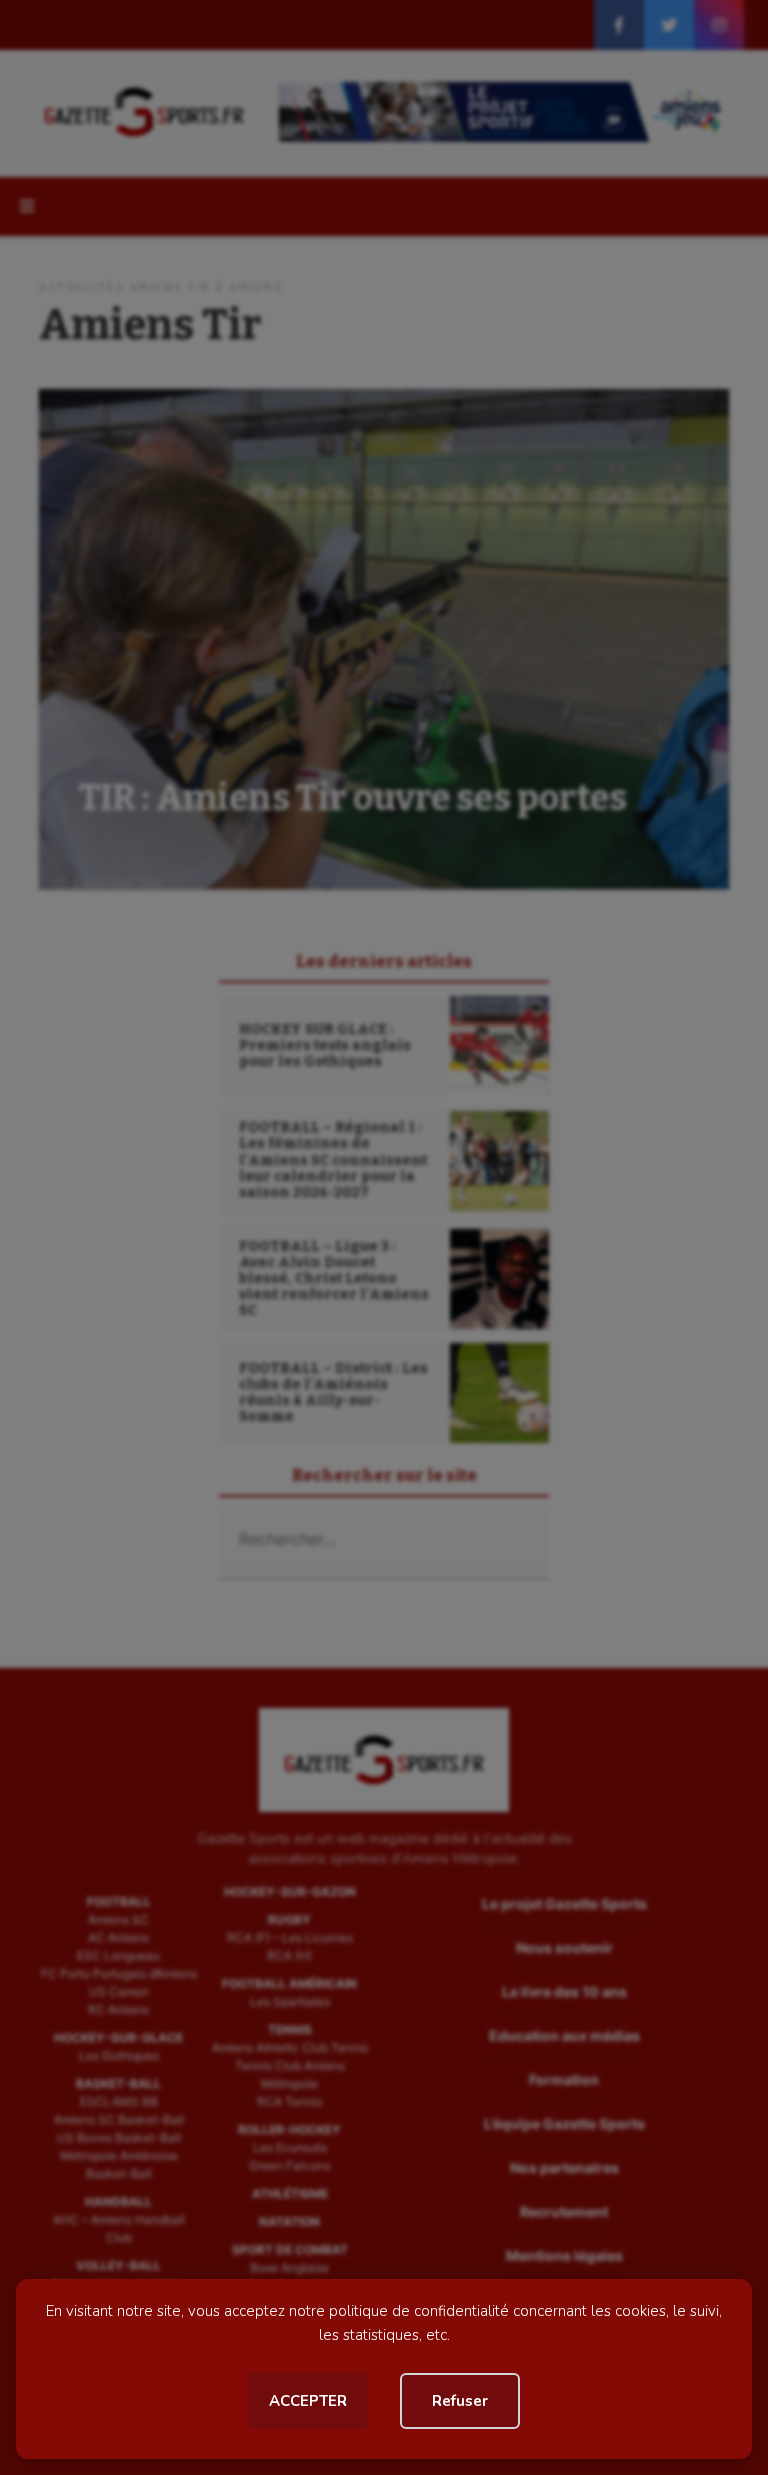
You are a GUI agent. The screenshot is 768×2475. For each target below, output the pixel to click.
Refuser (460, 2401)
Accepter (308, 2401)
